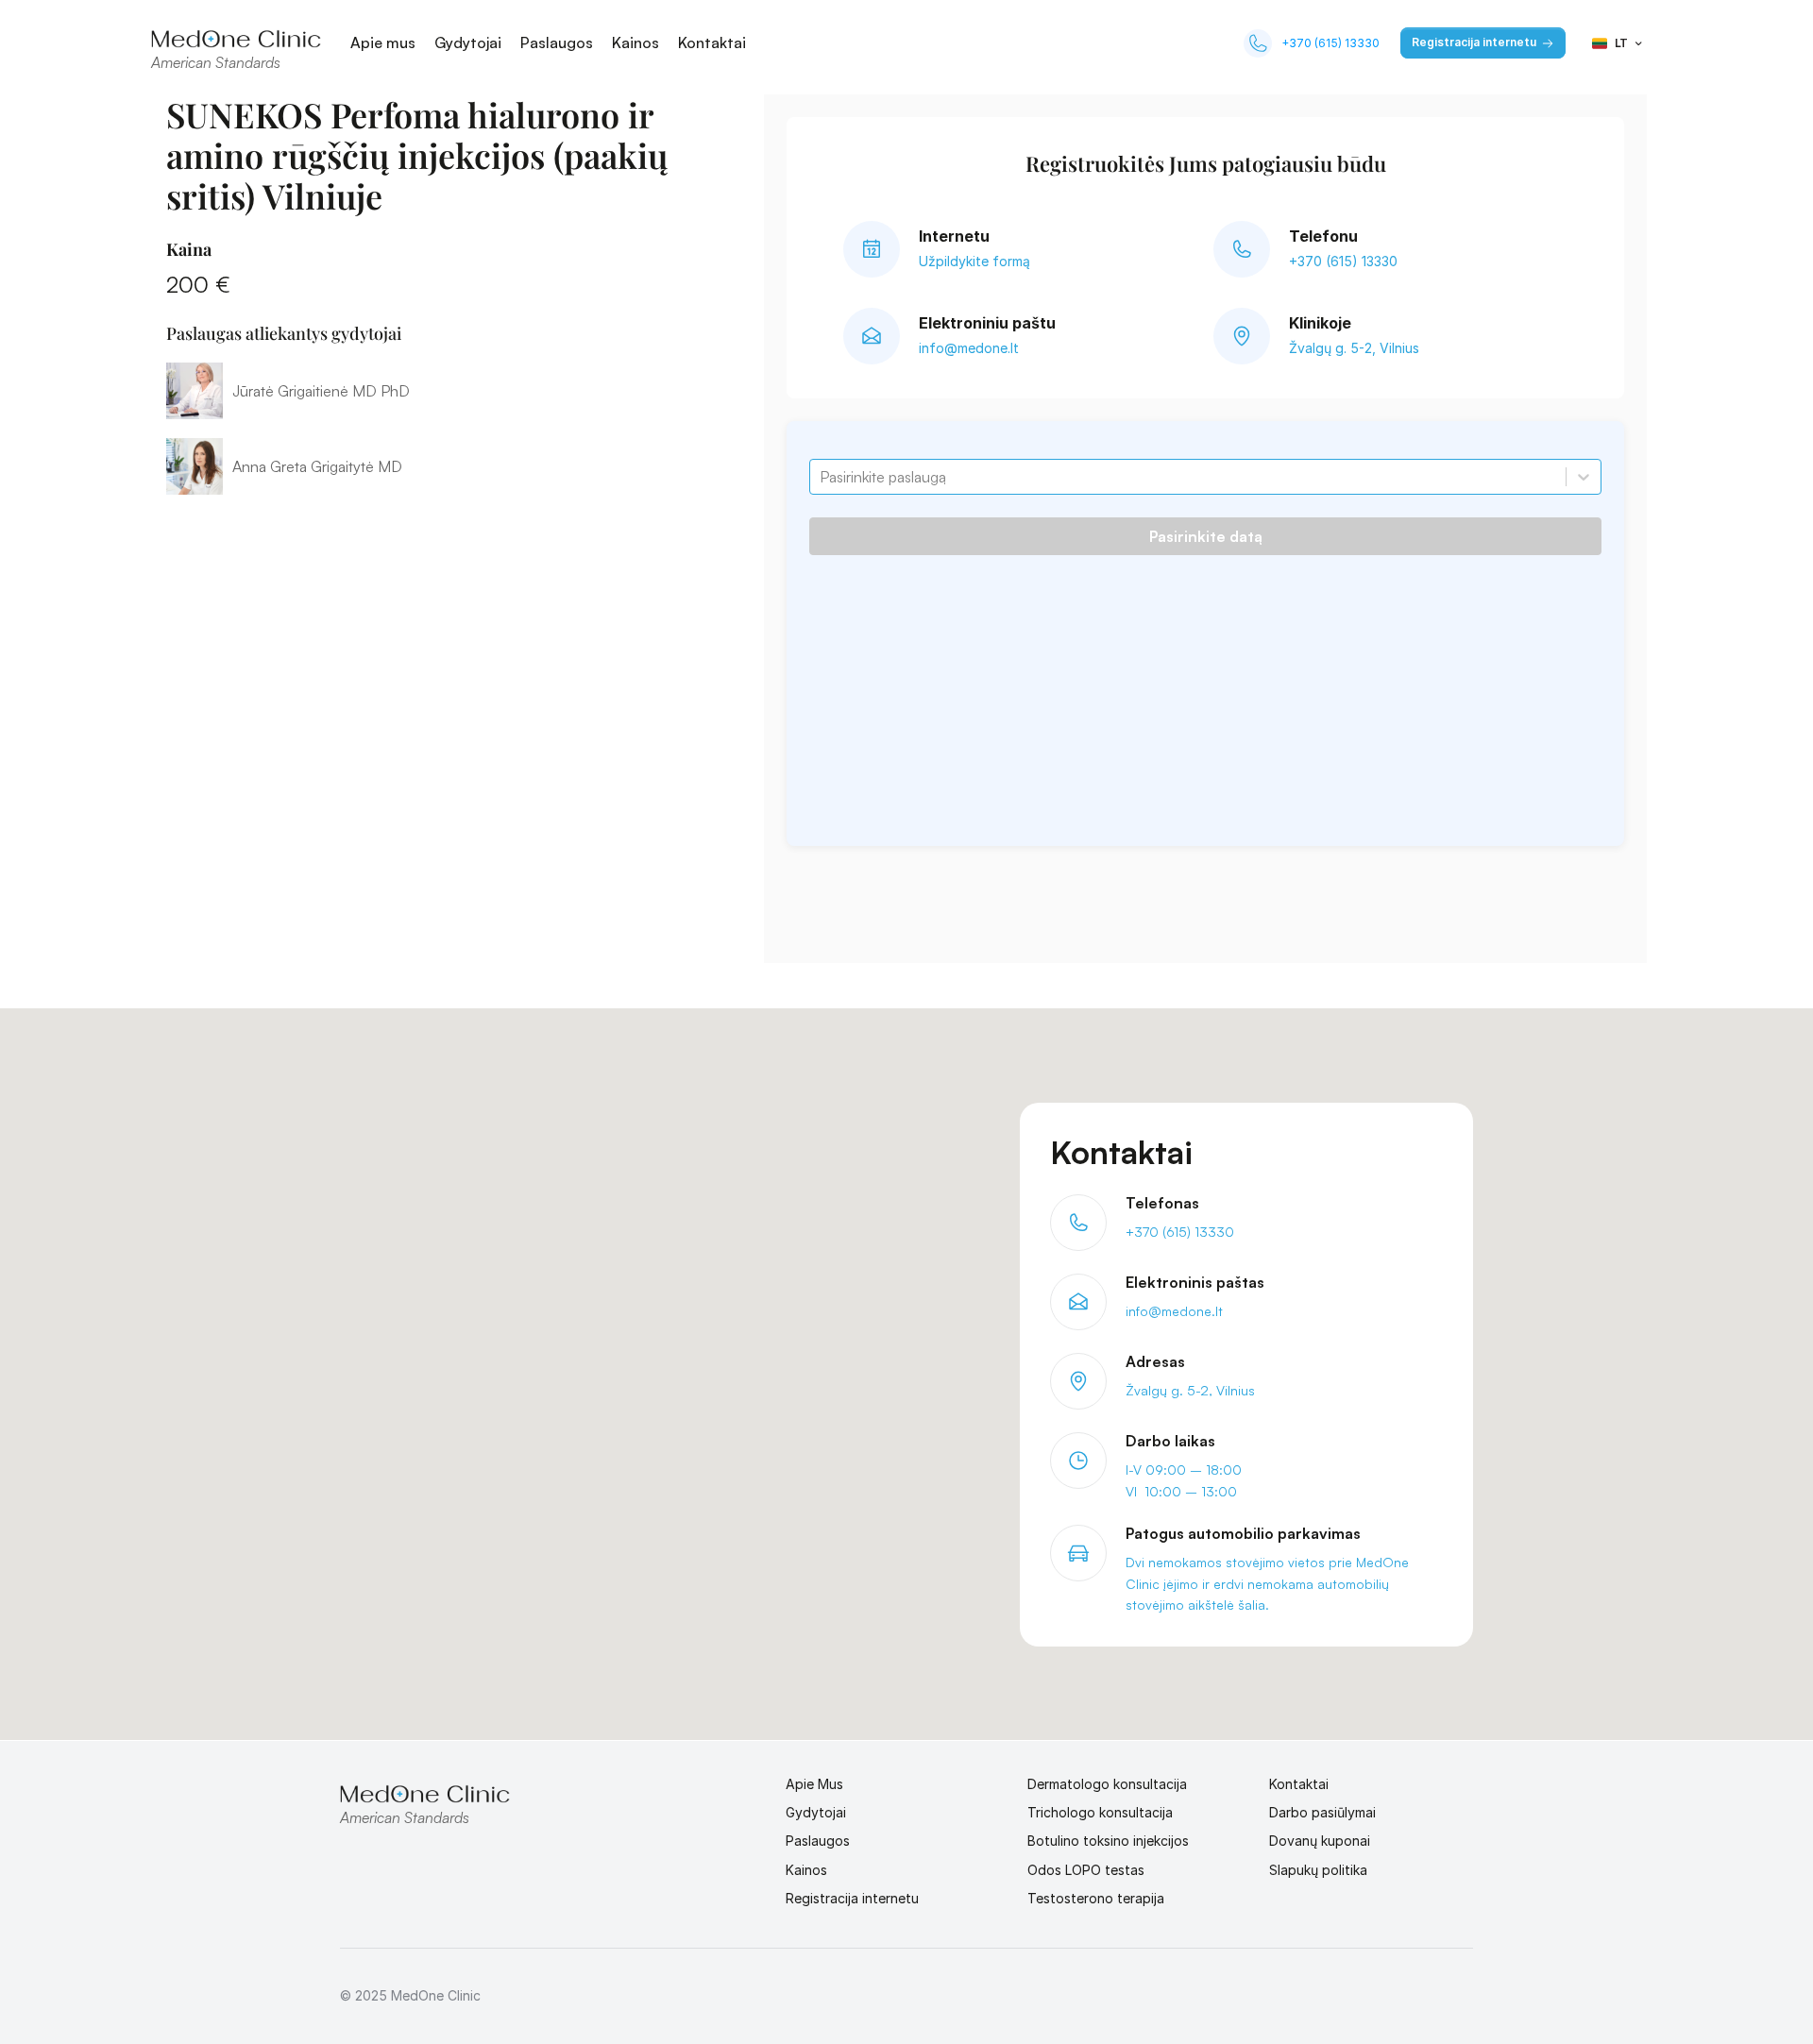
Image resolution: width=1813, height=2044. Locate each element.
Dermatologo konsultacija (1107, 1784)
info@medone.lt (969, 348)
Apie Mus (814, 1784)
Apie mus (383, 42)
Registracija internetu (852, 1898)
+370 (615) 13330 (1330, 43)
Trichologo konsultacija (1100, 1812)
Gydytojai (468, 42)
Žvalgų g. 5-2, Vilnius (1354, 348)
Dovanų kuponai (1320, 1841)
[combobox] (822, 477)
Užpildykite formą (974, 261)
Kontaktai (712, 42)
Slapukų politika (1318, 1870)
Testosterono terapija (1096, 1898)
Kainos (635, 42)
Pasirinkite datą (1206, 536)
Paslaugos (557, 42)
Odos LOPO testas (1086, 1870)
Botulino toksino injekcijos (1108, 1841)
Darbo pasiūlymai (1322, 1812)
